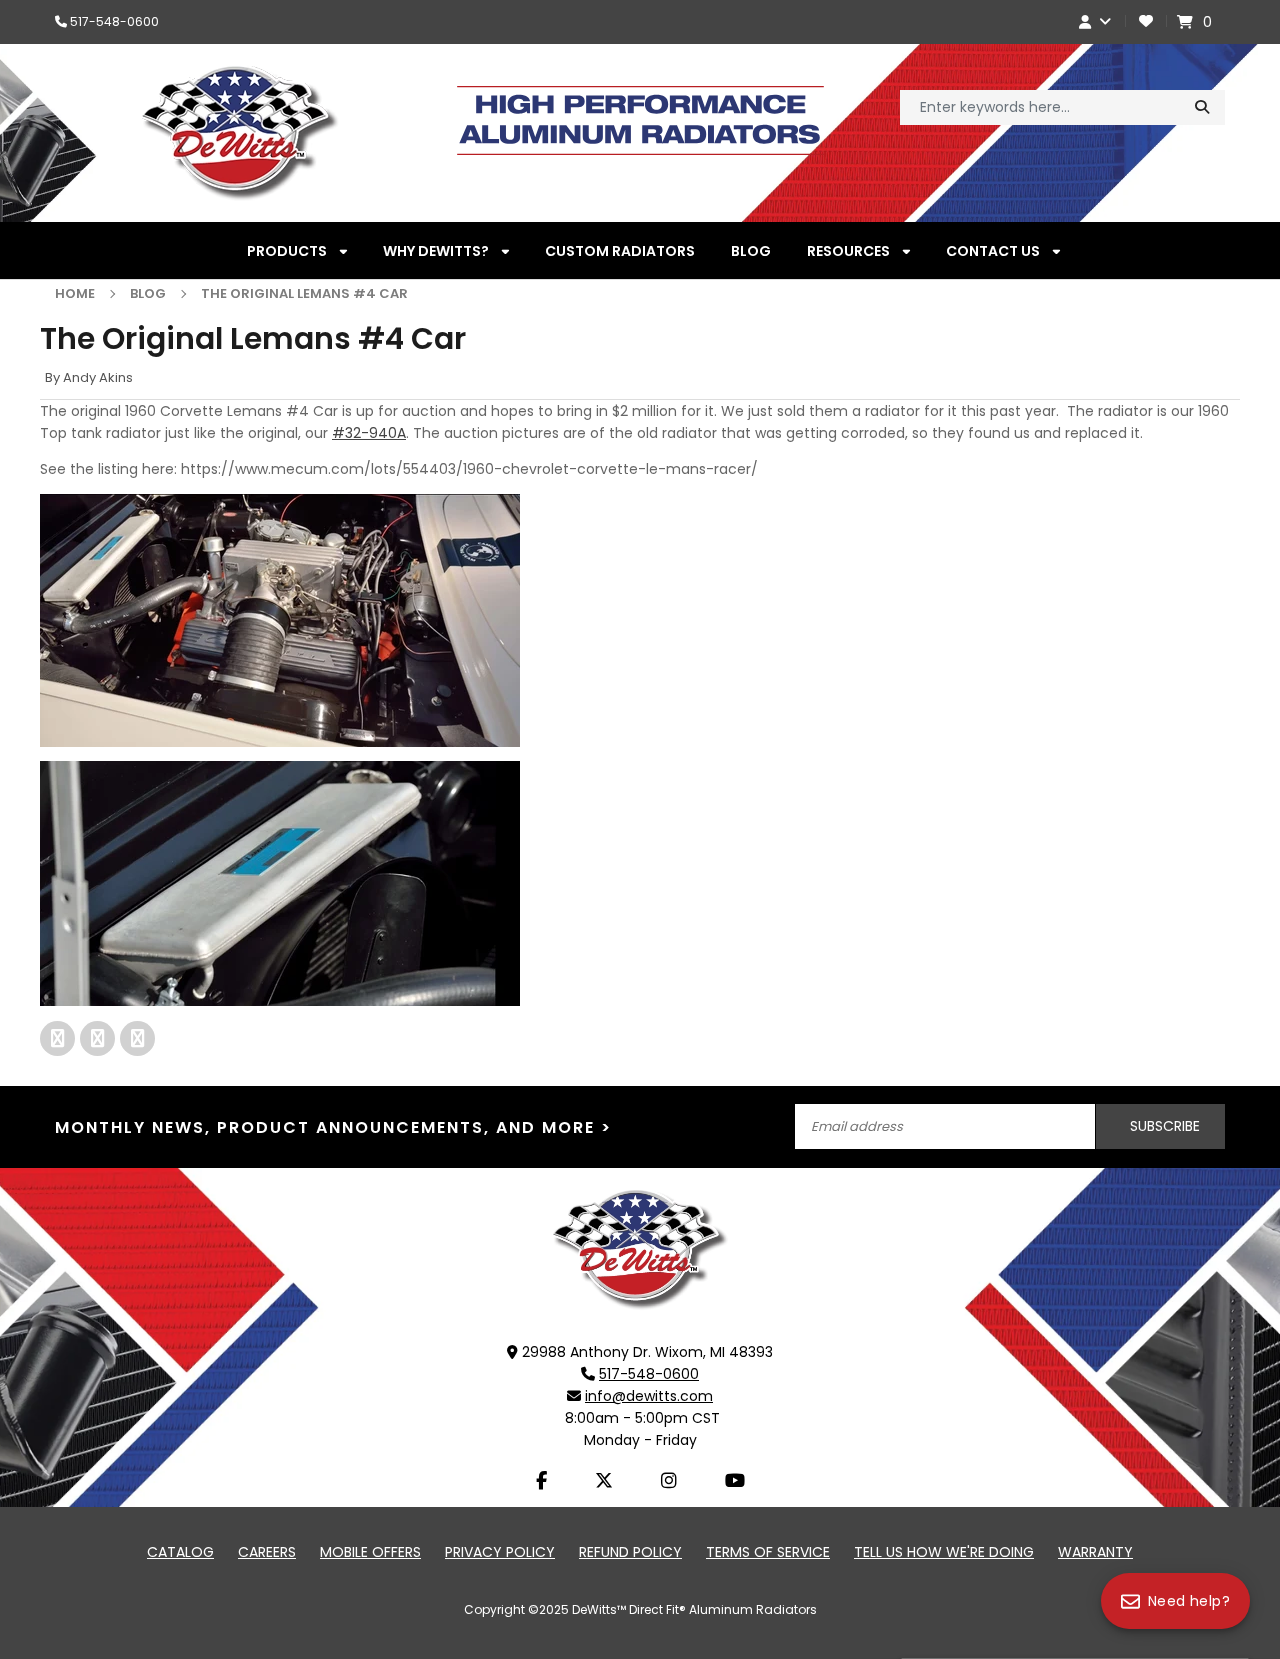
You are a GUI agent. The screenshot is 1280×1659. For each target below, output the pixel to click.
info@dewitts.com (649, 1396)
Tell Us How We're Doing (944, 1552)
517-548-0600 (114, 21)
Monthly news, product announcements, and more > (333, 1127)
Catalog (180, 1552)
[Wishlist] (1146, 21)
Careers (267, 1552)
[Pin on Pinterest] (100, 1038)
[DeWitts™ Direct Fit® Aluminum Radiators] (640, 1249)
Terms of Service (768, 1552)
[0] (1187, 21)
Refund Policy (630, 1552)
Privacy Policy (500, 1552)
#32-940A (369, 433)
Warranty (1095, 1552)
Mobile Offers (370, 1552)
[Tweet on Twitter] (137, 1038)
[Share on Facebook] (60, 1038)
